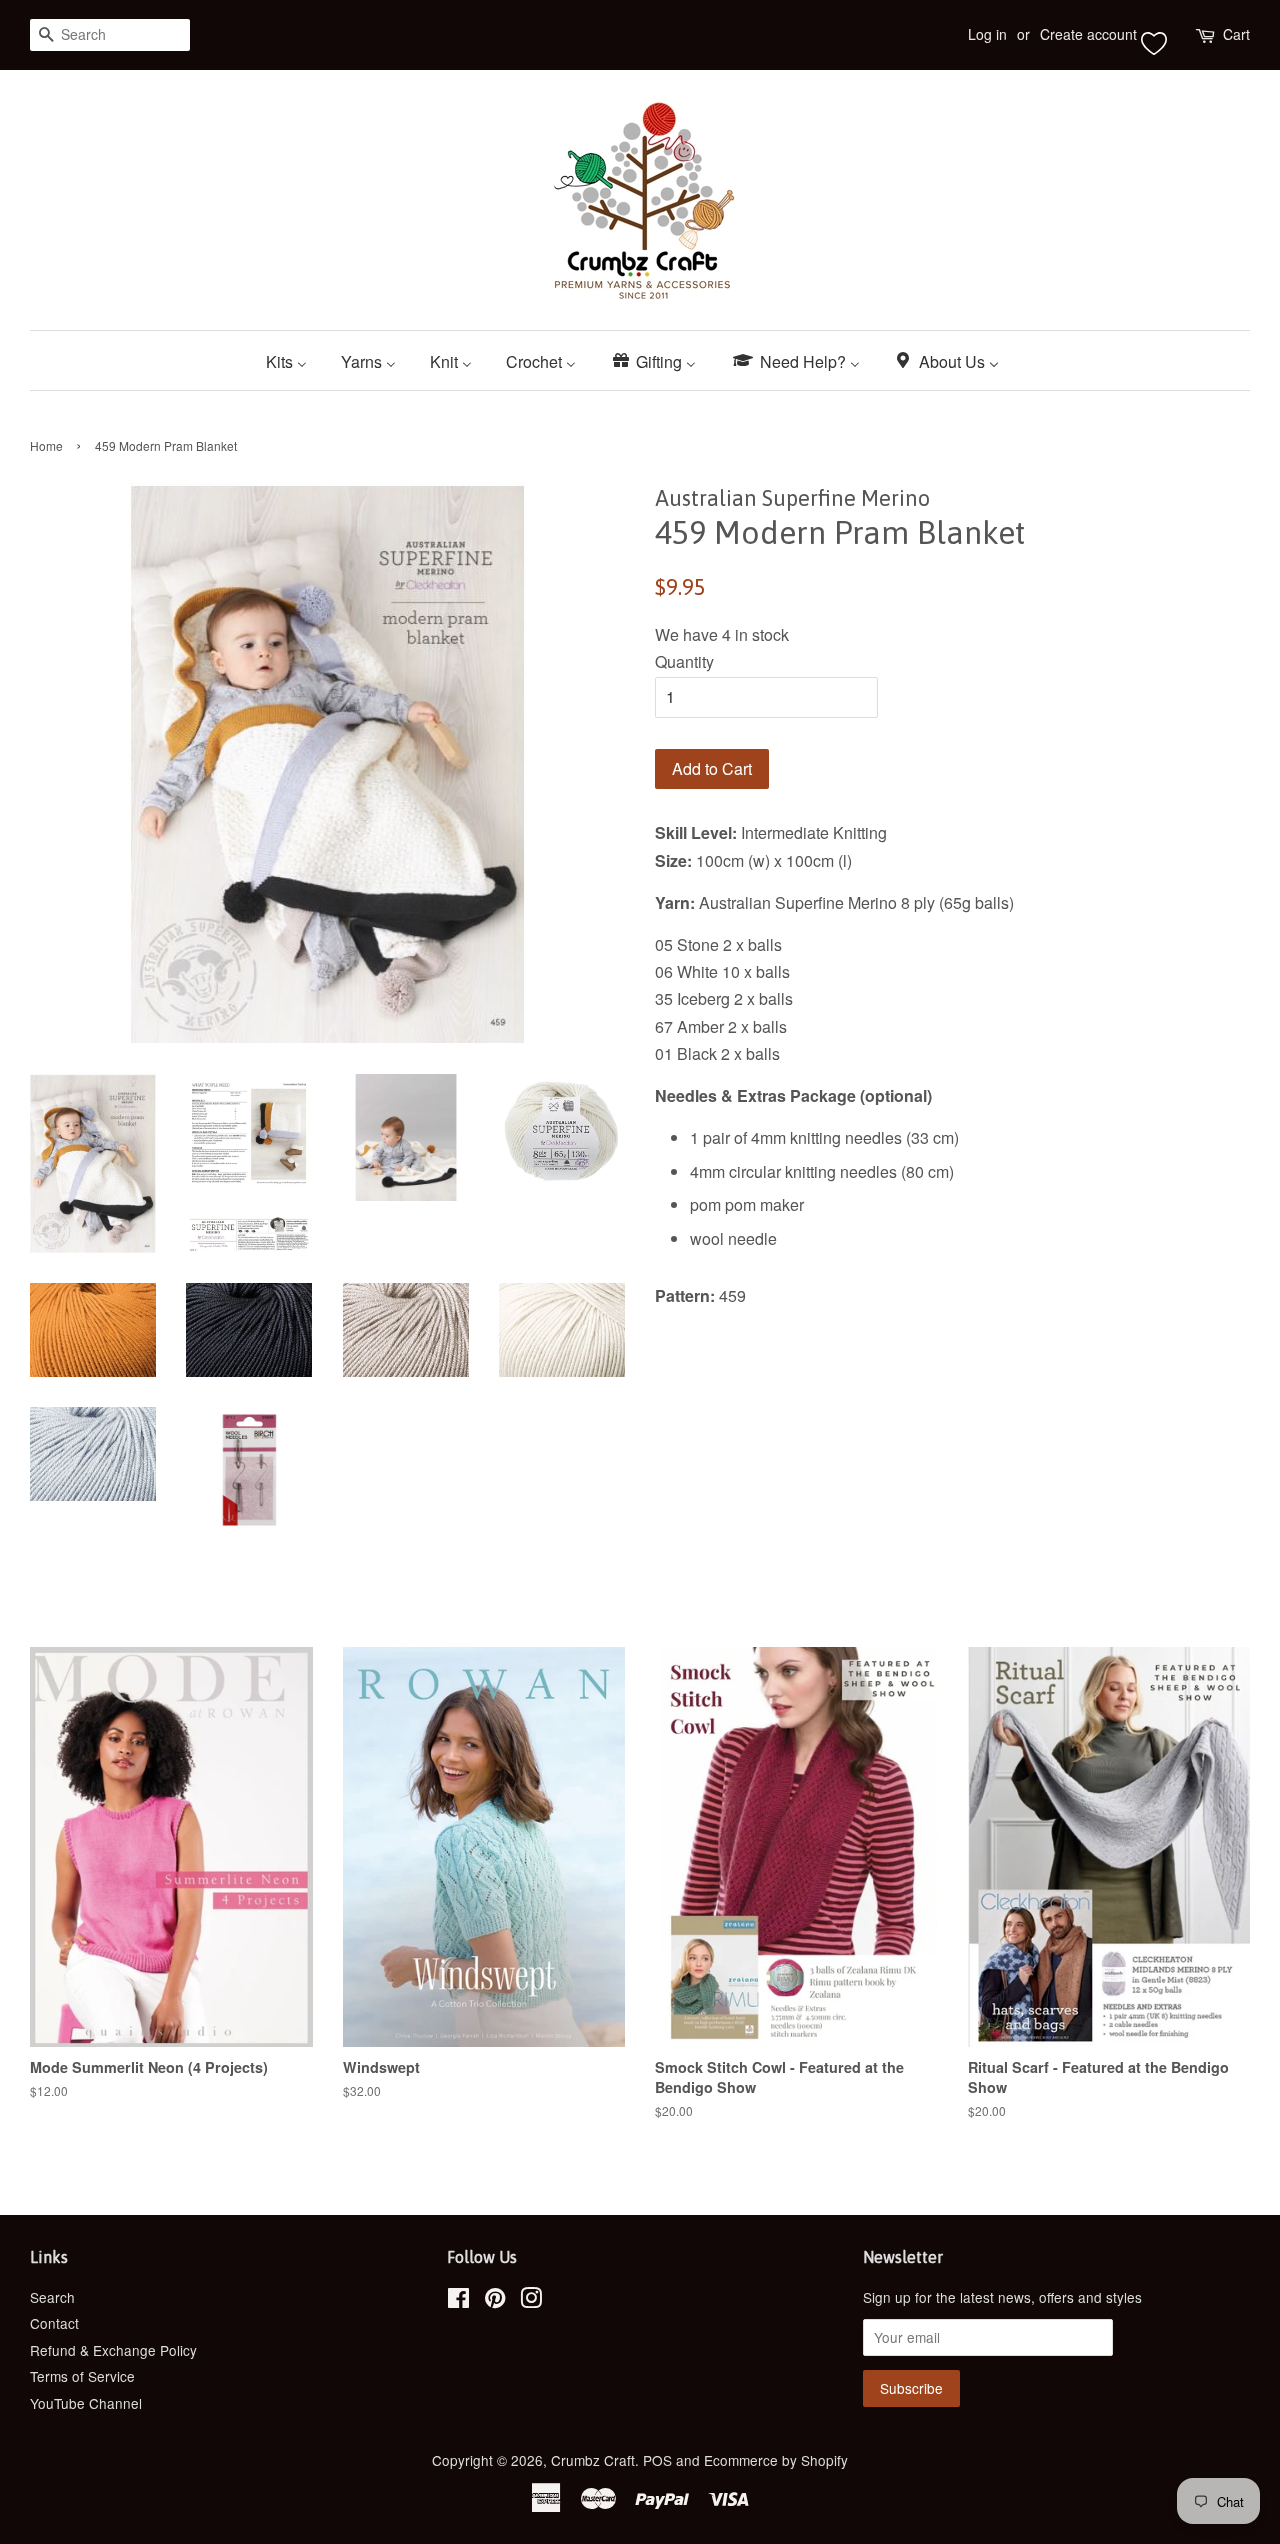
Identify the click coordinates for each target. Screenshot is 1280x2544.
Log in (987, 34)
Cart (1236, 34)
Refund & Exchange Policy (113, 2350)
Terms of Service (82, 2376)
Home (46, 445)
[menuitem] (294, 360)
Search (52, 2297)
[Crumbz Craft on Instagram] (531, 2301)
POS (657, 2460)
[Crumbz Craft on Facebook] (458, 2301)
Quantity (684, 661)
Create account (1088, 34)
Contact (54, 2323)
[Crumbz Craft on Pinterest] (495, 2301)
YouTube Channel (86, 2403)
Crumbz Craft (593, 2460)
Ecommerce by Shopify (776, 2460)
